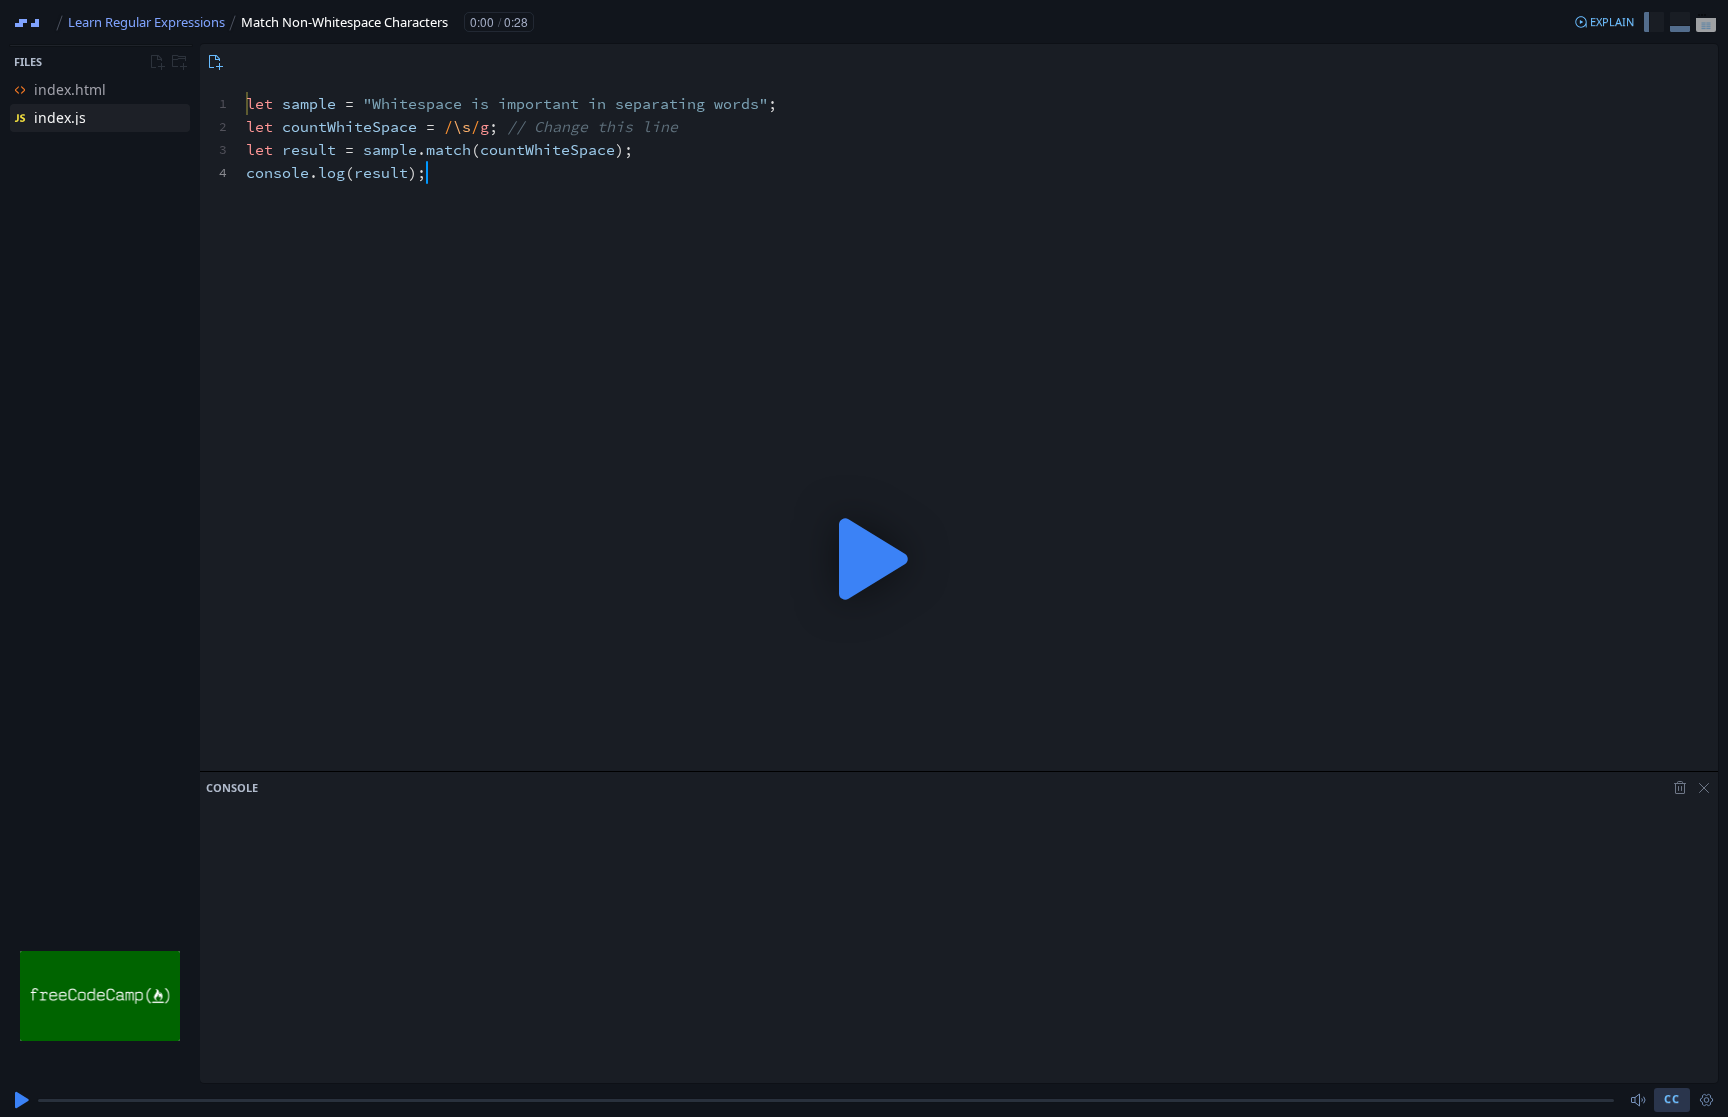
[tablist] (213, 62)
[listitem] (100, 90)
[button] (1604, 22)
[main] (864, 558)
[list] (100, 104)
